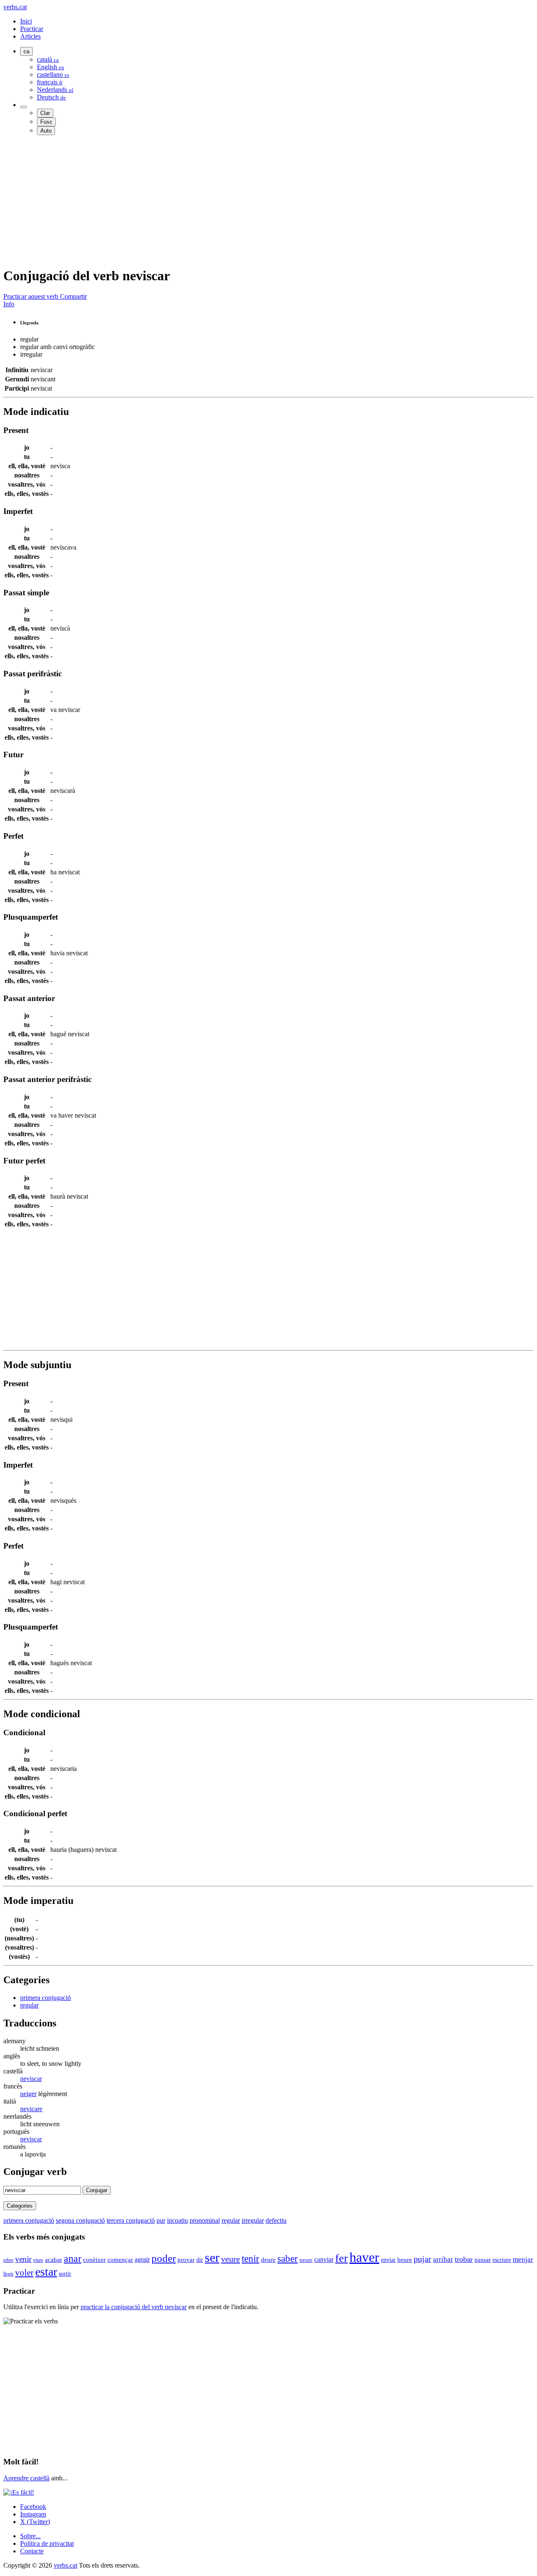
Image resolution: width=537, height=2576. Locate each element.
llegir (8, 2274)
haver (364, 2257)
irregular (253, 2220)
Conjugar (97, 2190)
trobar (464, 2259)
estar (46, 2272)
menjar (523, 2259)
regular (29, 2005)
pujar (422, 2259)
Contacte (32, 2551)
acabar (53, 2259)
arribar (443, 2259)
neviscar (31, 2079)
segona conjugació (80, 2220)
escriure (502, 2260)
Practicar (32, 29)
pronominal (205, 2220)
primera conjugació (46, 1998)
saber (288, 2258)
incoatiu (177, 2220)
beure (405, 2260)
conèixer (94, 2259)
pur (161, 2220)
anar (73, 2258)
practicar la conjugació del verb (134, 2307)
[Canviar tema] (23, 107)
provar (186, 2260)
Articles (30, 36)
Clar (45, 113)
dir (200, 2260)
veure (231, 2259)
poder (164, 2258)
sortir (65, 2274)
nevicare (31, 2109)
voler (24, 2272)
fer (341, 2258)
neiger (28, 2094)
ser (212, 2258)
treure (306, 2260)
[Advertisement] (255, 201)
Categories (20, 2206)
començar (120, 2260)
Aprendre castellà (26, 2478)
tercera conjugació (131, 2220)
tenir (250, 2258)
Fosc (46, 122)
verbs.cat (15, 7)
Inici (26, 21)
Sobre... (30, 2536)
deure (268, 2260)
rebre (8, 2260)
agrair (142, 2259)
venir (23, 2259)
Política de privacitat (47, 2543)
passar (483, 2260)
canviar (324, 2259)
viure (38, 2260)
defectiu (276, 2220)
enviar (388, 2260)
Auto (46, 131)
